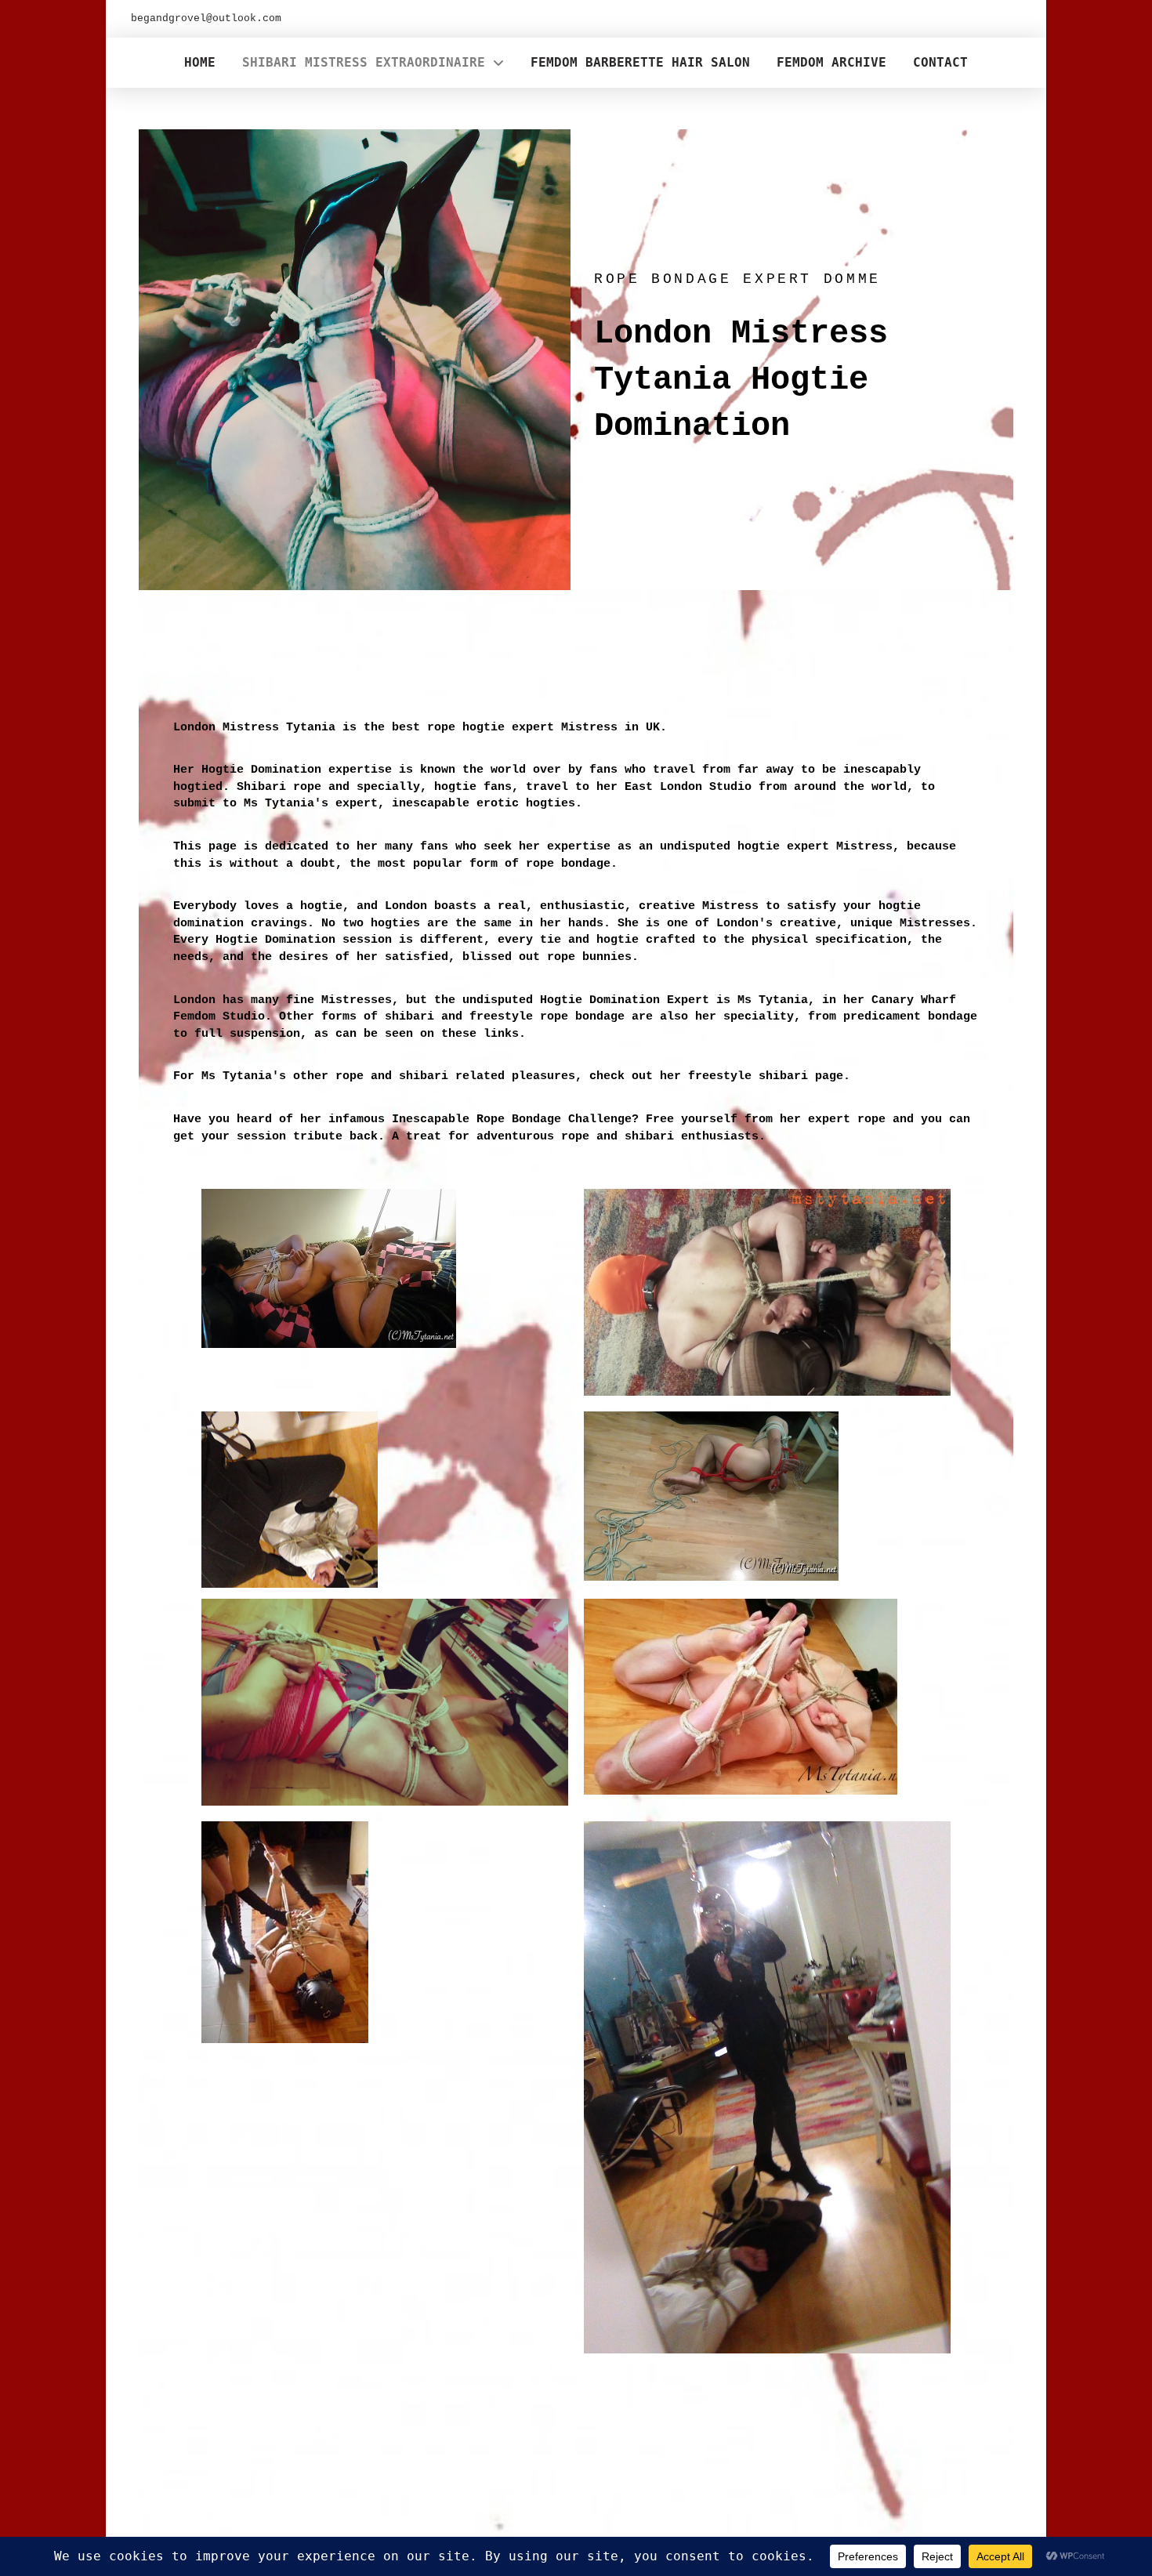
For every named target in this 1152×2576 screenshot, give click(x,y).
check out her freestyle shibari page (716, 1076)
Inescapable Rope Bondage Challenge (512, 1119)
